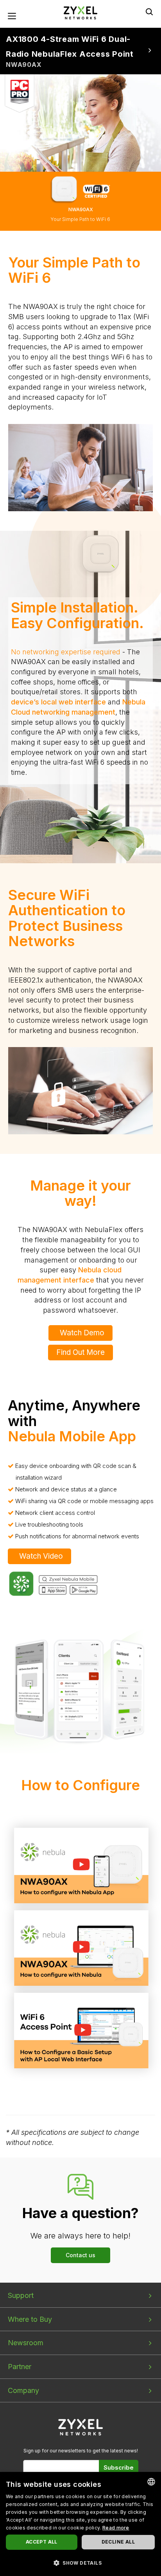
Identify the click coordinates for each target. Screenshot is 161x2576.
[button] (80, 2563)
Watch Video (41, 1556)
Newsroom (26, 2343)
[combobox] (151, 2482)
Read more (116, 2528)
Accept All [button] (42, 2542)
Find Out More (80, 1352)
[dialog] (80, 2524)
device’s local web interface (58, 702)
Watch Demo (82, 1333)
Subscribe (119, 2467)
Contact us (80, 2255)
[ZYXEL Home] (80, 12)
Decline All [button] (118, 2542)
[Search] (149, 12)
